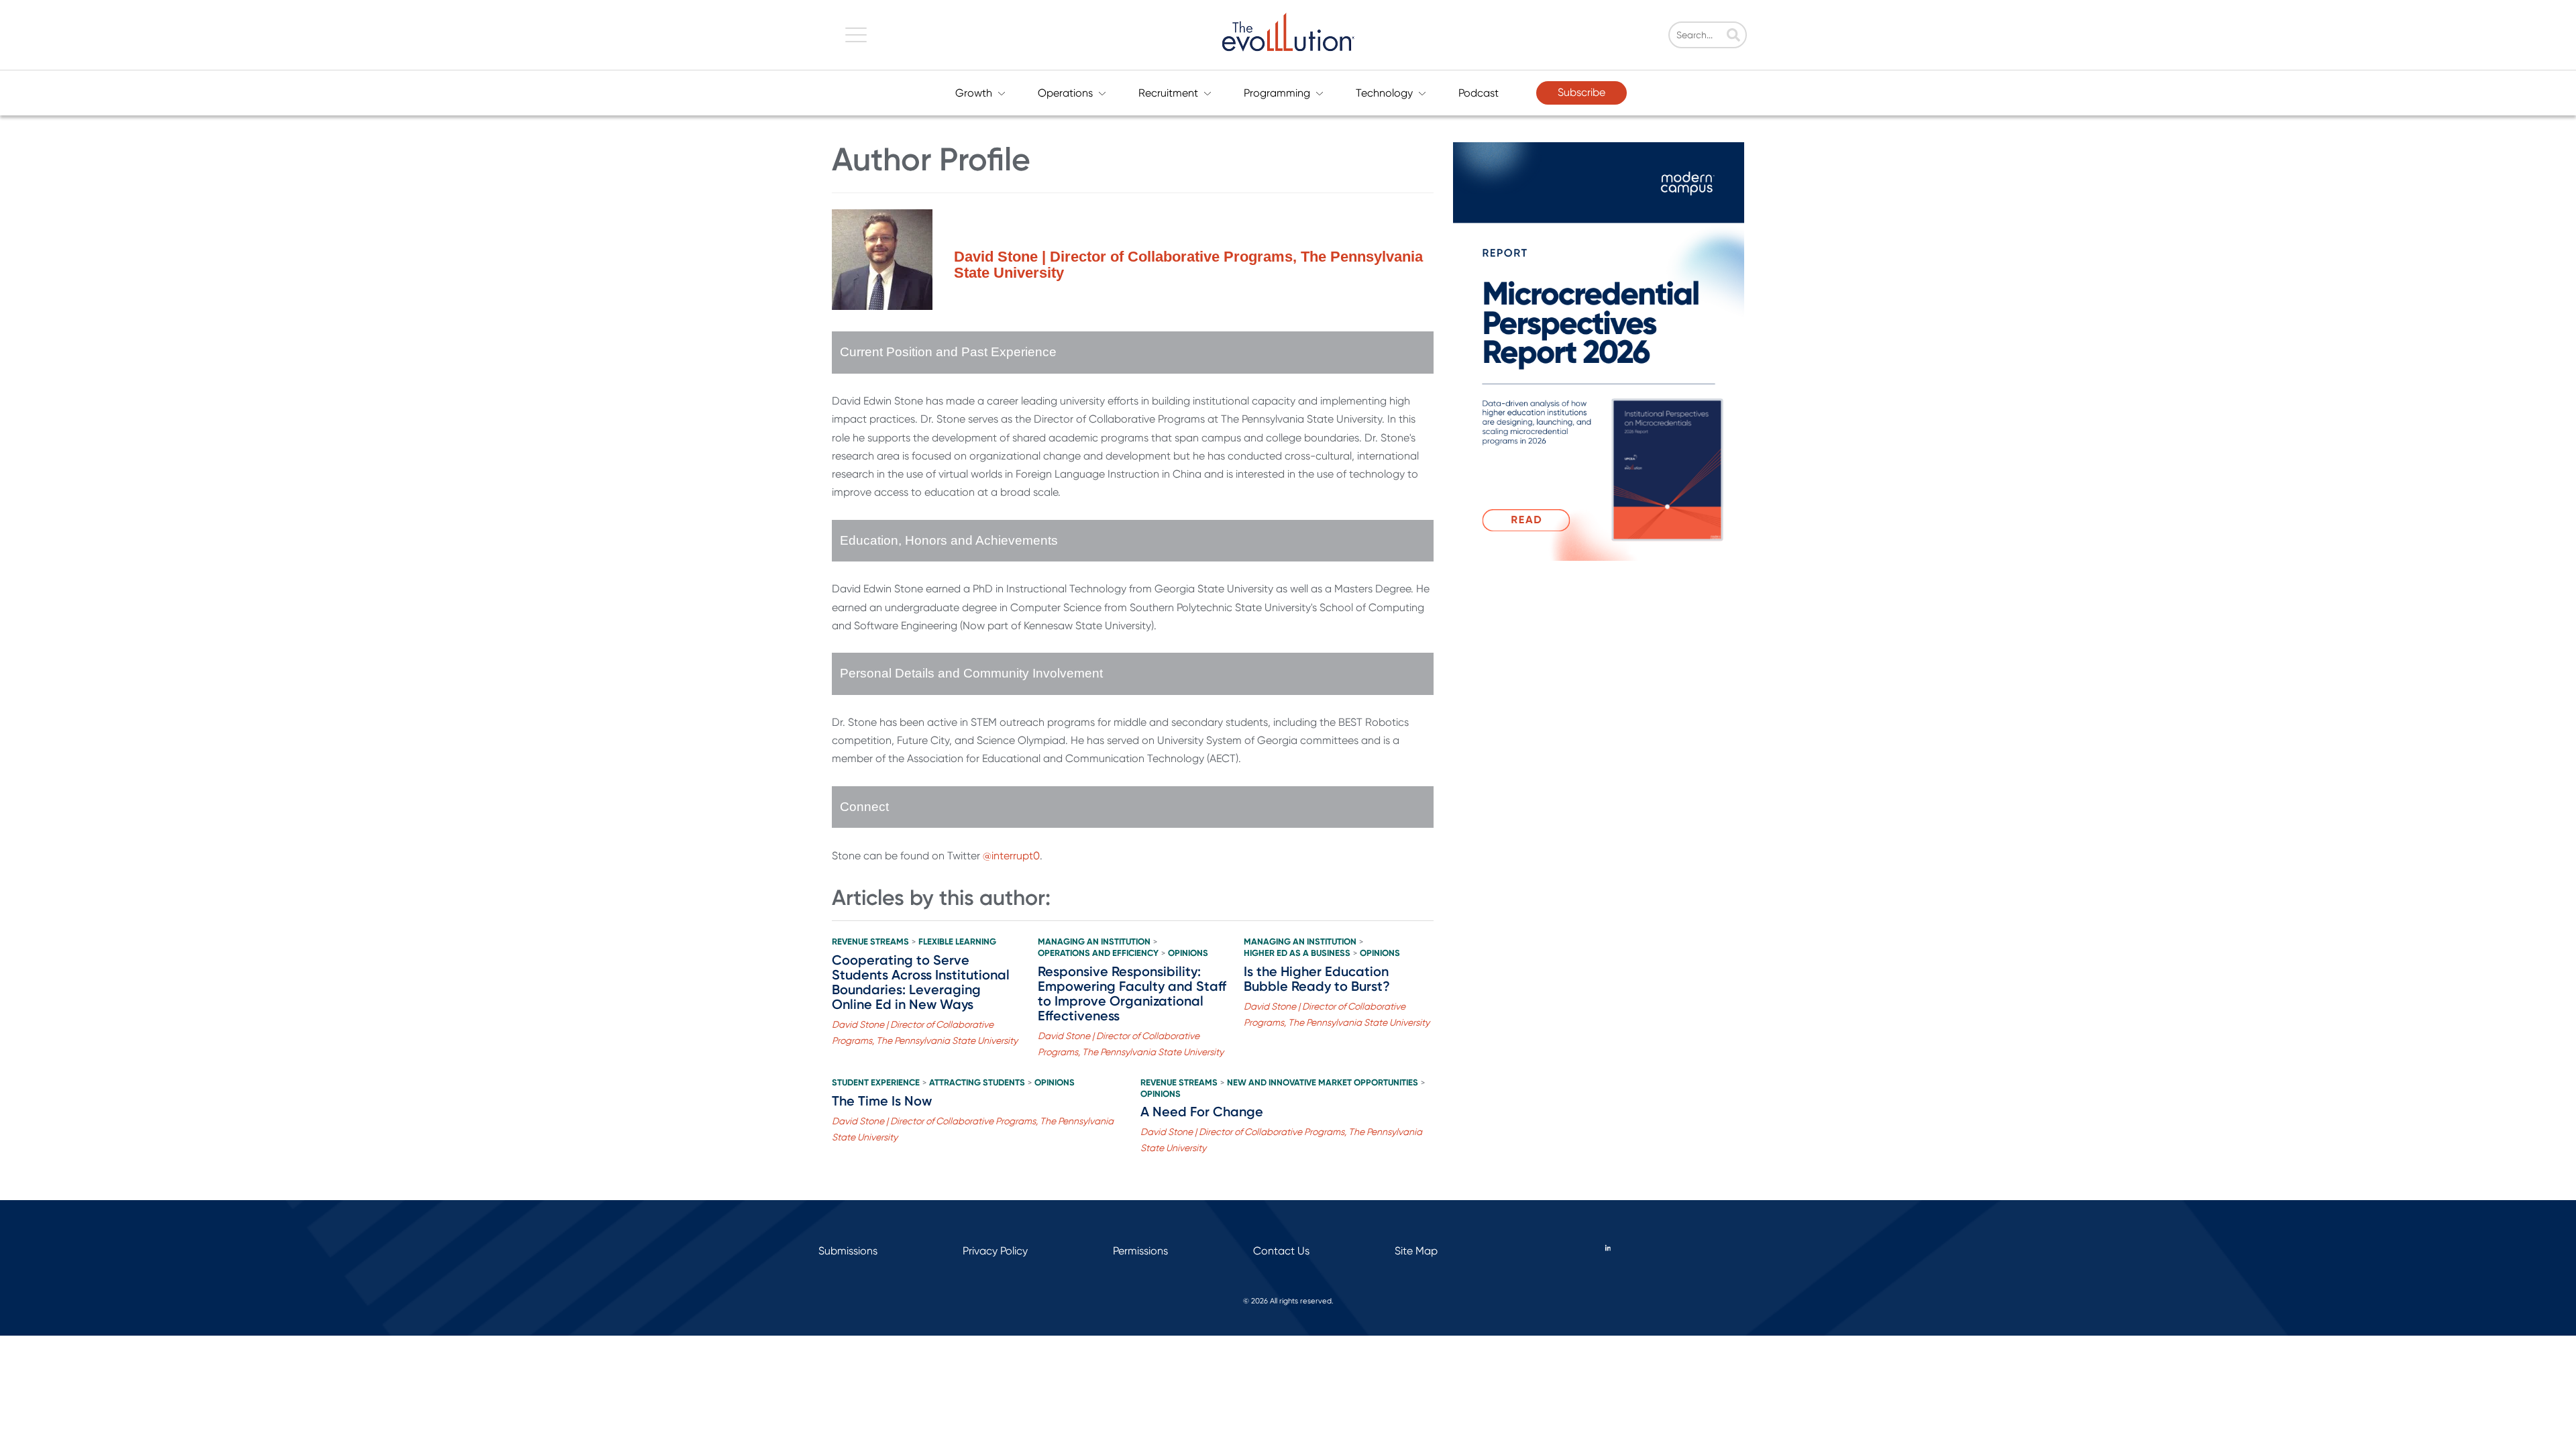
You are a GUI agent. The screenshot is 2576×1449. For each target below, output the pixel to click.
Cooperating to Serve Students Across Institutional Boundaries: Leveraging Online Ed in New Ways (921, 982)
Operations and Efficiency (1098, 953)
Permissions (1140, 1251)
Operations (1065, 93)
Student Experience (876, 1083)
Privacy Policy (995, 1251)
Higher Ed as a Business (1297, 953)
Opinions (1188, 953)
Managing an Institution (1094, 942)
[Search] (1733, 36)
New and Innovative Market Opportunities (1323, 1083)
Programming (1277, 93)
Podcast (1479, 93)
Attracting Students (977, 1083)
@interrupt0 (1011, 856)
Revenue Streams (870, 942)
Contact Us (1281, 1251)
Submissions (848, 1251)
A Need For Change (1202, 1112)
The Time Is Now (882, 1101)
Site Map (1416, 1251)
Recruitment (1168, 93)
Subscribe (1581, 92)
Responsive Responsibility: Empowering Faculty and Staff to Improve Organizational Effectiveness (1132, 994)
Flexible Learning (957, 942)
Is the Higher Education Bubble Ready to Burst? (1317, 979)
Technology (1384, 93)
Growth (974, 93)
